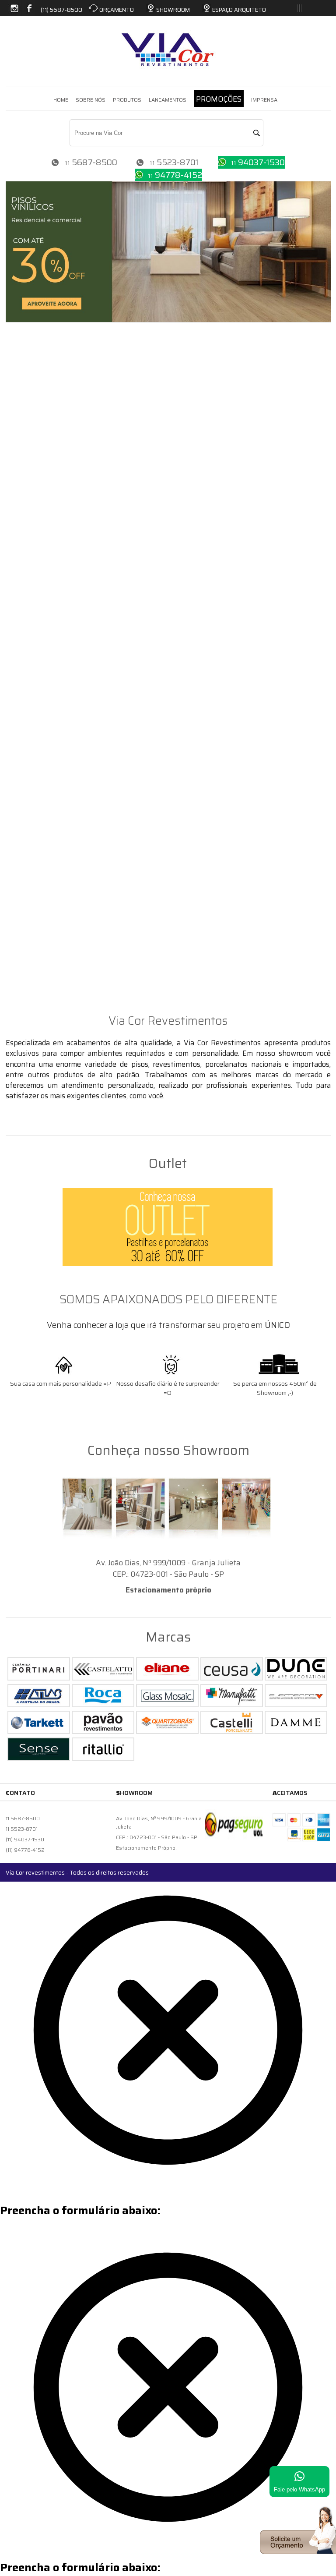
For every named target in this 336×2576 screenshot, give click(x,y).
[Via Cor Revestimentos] (168, 43)
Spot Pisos (23, 491)
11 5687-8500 (23, 1818)
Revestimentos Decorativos (52, 502)
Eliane (17, 423)
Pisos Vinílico (28, 468)
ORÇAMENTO (117, 10)
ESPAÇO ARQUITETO (239, 10)
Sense (16, 434)
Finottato (22, 480)
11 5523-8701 (22, 1829)
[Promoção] (168, 319)
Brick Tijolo (25, 856)
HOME (61, 100)
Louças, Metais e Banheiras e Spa (63, 924)
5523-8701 (178, 162)
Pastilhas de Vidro (37, 685)
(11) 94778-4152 (25, 1850)
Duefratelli (24, 446)
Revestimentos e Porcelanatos (58, 1004)
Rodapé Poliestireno (40, 799)
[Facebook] (28, 6)
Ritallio (18, 514)
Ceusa (16, 400)
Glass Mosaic (28, 559)
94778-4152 (178, 175)
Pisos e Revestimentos (44, 354)
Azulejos (21, 821)
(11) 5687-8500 (61, 10)
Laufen (18, 935)
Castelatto (24, 787)
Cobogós (20, 901)
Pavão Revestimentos (43, 833)
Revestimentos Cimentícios (52, 776)
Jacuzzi (18, 958)
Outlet (17, 992)
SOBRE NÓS (91, 100)
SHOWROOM (173, 10)
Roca (14, 947)
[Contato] (298, 2551)
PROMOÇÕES (219, 99)
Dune (15, 389)
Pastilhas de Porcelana (45, 639)
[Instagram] (14, 6)
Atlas (15, 411)
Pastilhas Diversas (38, 719)
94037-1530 (261, 162)
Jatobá (17, 673)
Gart (14, 810)
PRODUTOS (127, 100)
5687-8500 (94, 162)
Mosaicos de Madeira (42, 970)
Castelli (19, 377)
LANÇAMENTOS (168, 100)
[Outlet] (168, 1227)
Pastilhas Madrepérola (45, 753)
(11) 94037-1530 (25, 1839)
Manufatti (24, 913)
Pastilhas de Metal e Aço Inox (57, 548)
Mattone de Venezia (40, 890)
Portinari (21, 366)
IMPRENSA (264, 100)
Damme (19, 457)
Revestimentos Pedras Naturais (61, 605)
